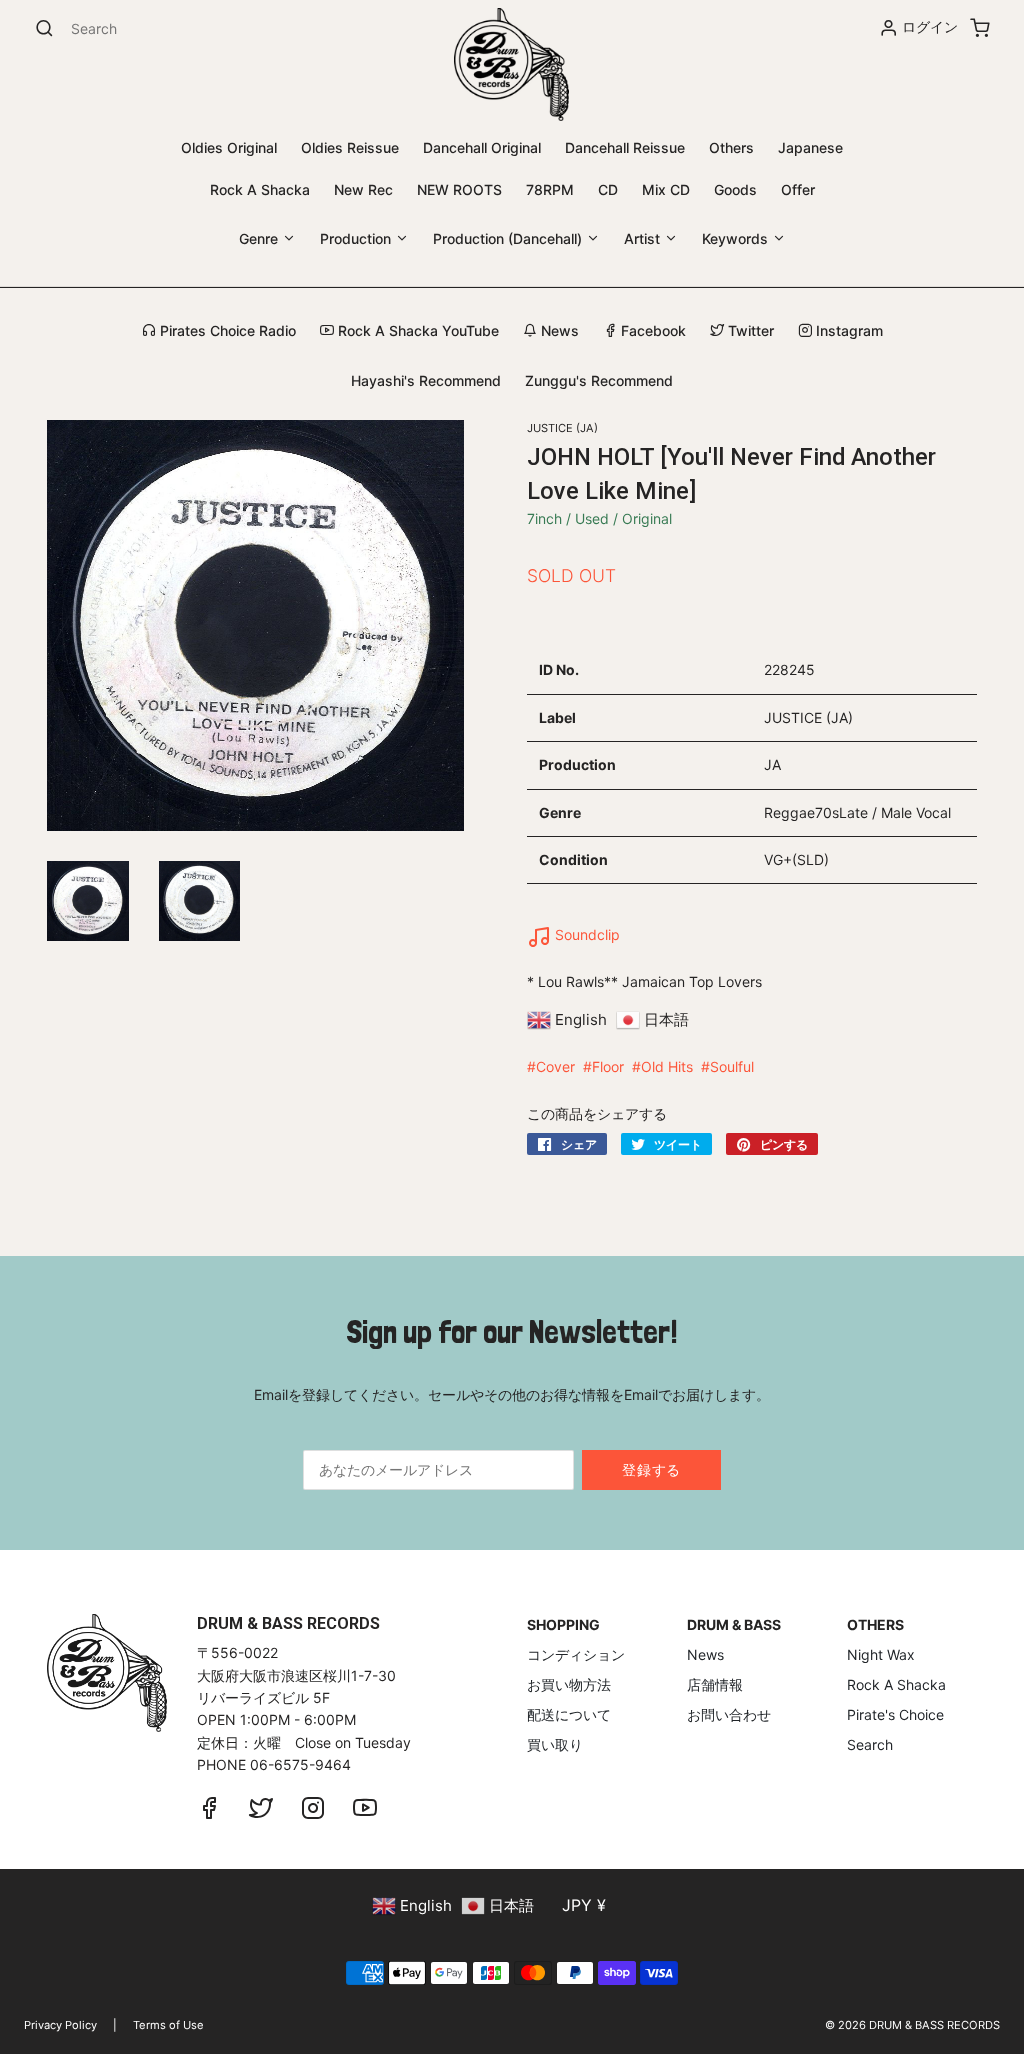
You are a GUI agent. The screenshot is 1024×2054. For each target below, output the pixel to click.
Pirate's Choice (895, 1714)
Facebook (651, 330)
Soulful (732, 1066)
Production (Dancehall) (509, 238)
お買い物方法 (569, 1684)
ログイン (930, 26)
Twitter (749, 330)
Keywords (737, 238)
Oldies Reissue (350, 147)
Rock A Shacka (260, 189)
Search (870, 1744)
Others (731, 147)
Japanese (810, 147)
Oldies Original (229, 147)
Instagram (847, 330)
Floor (608, 1066)
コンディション (576, 1654)
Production (357, 238)
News (558, 330)
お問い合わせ (729, 1714)
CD (608, 189)
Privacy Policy (60, 2025)
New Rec (363, 189)
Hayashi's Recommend (426, 380)
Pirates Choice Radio (226, 330)
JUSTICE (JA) (562, 428)
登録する (651, 1469)
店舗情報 (715, 1684)
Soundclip (585, 934)
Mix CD (666, 189)
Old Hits (667, 1066)
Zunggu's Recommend (599, 380)
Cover (555, 1066)
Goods (735, 189)
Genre (260, 238)
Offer (798, 189)
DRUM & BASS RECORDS (934, 2025)
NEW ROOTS (459, 189)
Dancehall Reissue (625, 147)
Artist (644, 238)
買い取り (555, 1744)
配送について (569, 1714)
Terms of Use (168, 2025)
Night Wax (881, 1654)
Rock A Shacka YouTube (416, 330)
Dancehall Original (482, 147)
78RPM (550, 189)
